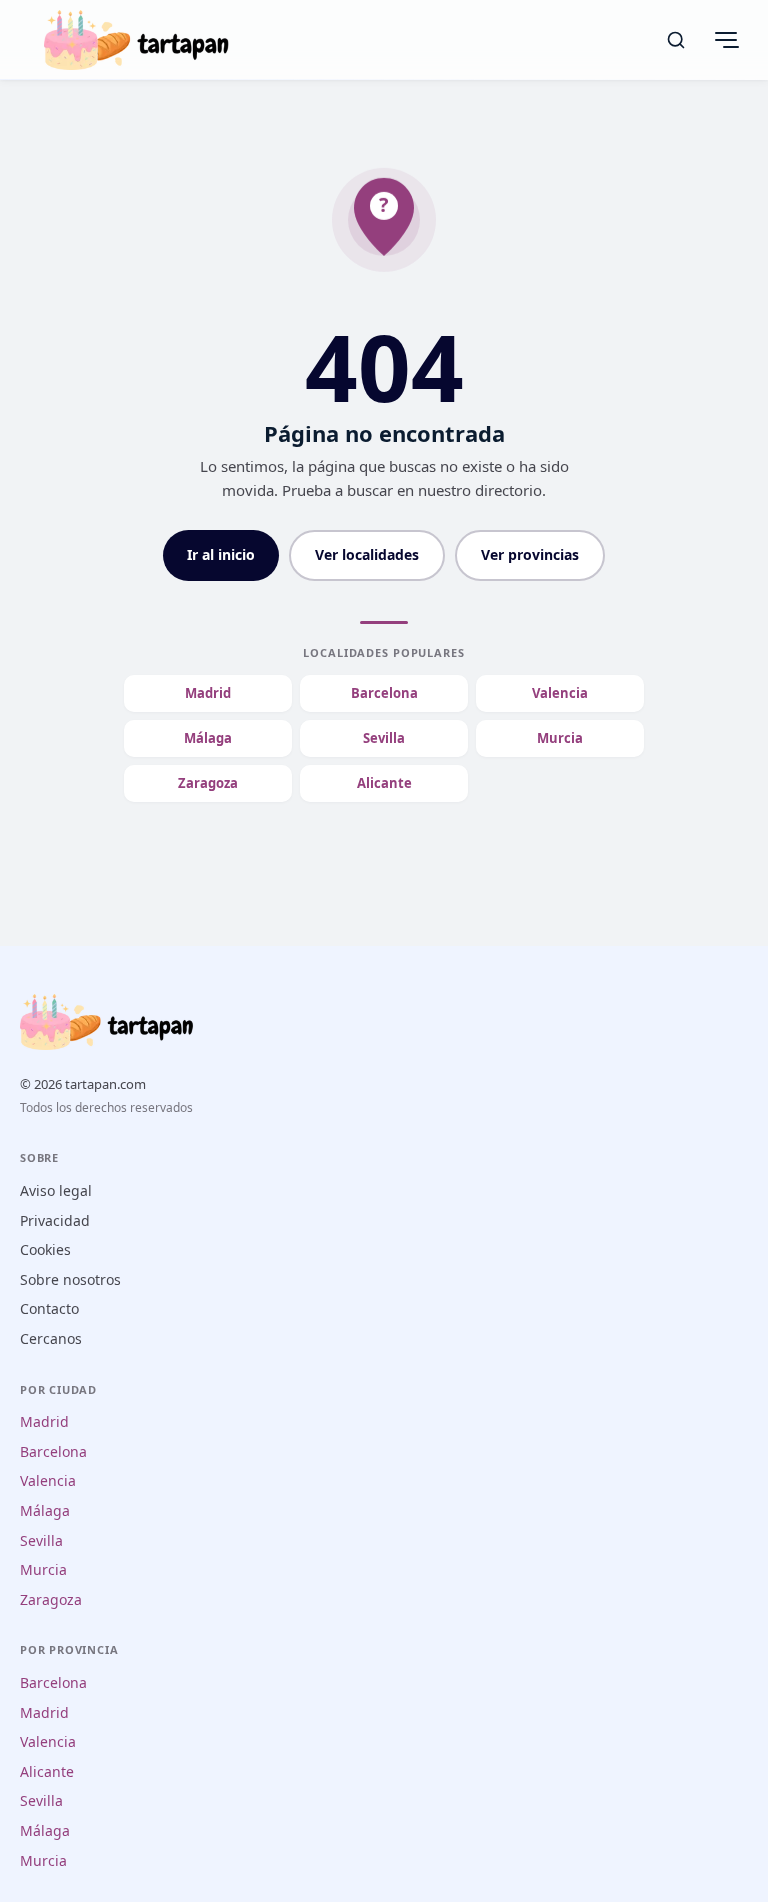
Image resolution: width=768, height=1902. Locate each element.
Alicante (384, 783)
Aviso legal (56, 1190)
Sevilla (384, 738)
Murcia (560, 738)
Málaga (208, 738)
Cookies (45, 1249)
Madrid (208, 693)
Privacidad (55, 1220)
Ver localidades (367, 554)
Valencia (560, 693)
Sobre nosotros (70, 1279)
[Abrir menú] (726, 40)
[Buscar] (676, 40)
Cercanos (51, 1338)
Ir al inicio (221, 554)
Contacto (49, 1308)
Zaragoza (208, 783)
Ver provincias (530, 554)
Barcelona (384, 693)
